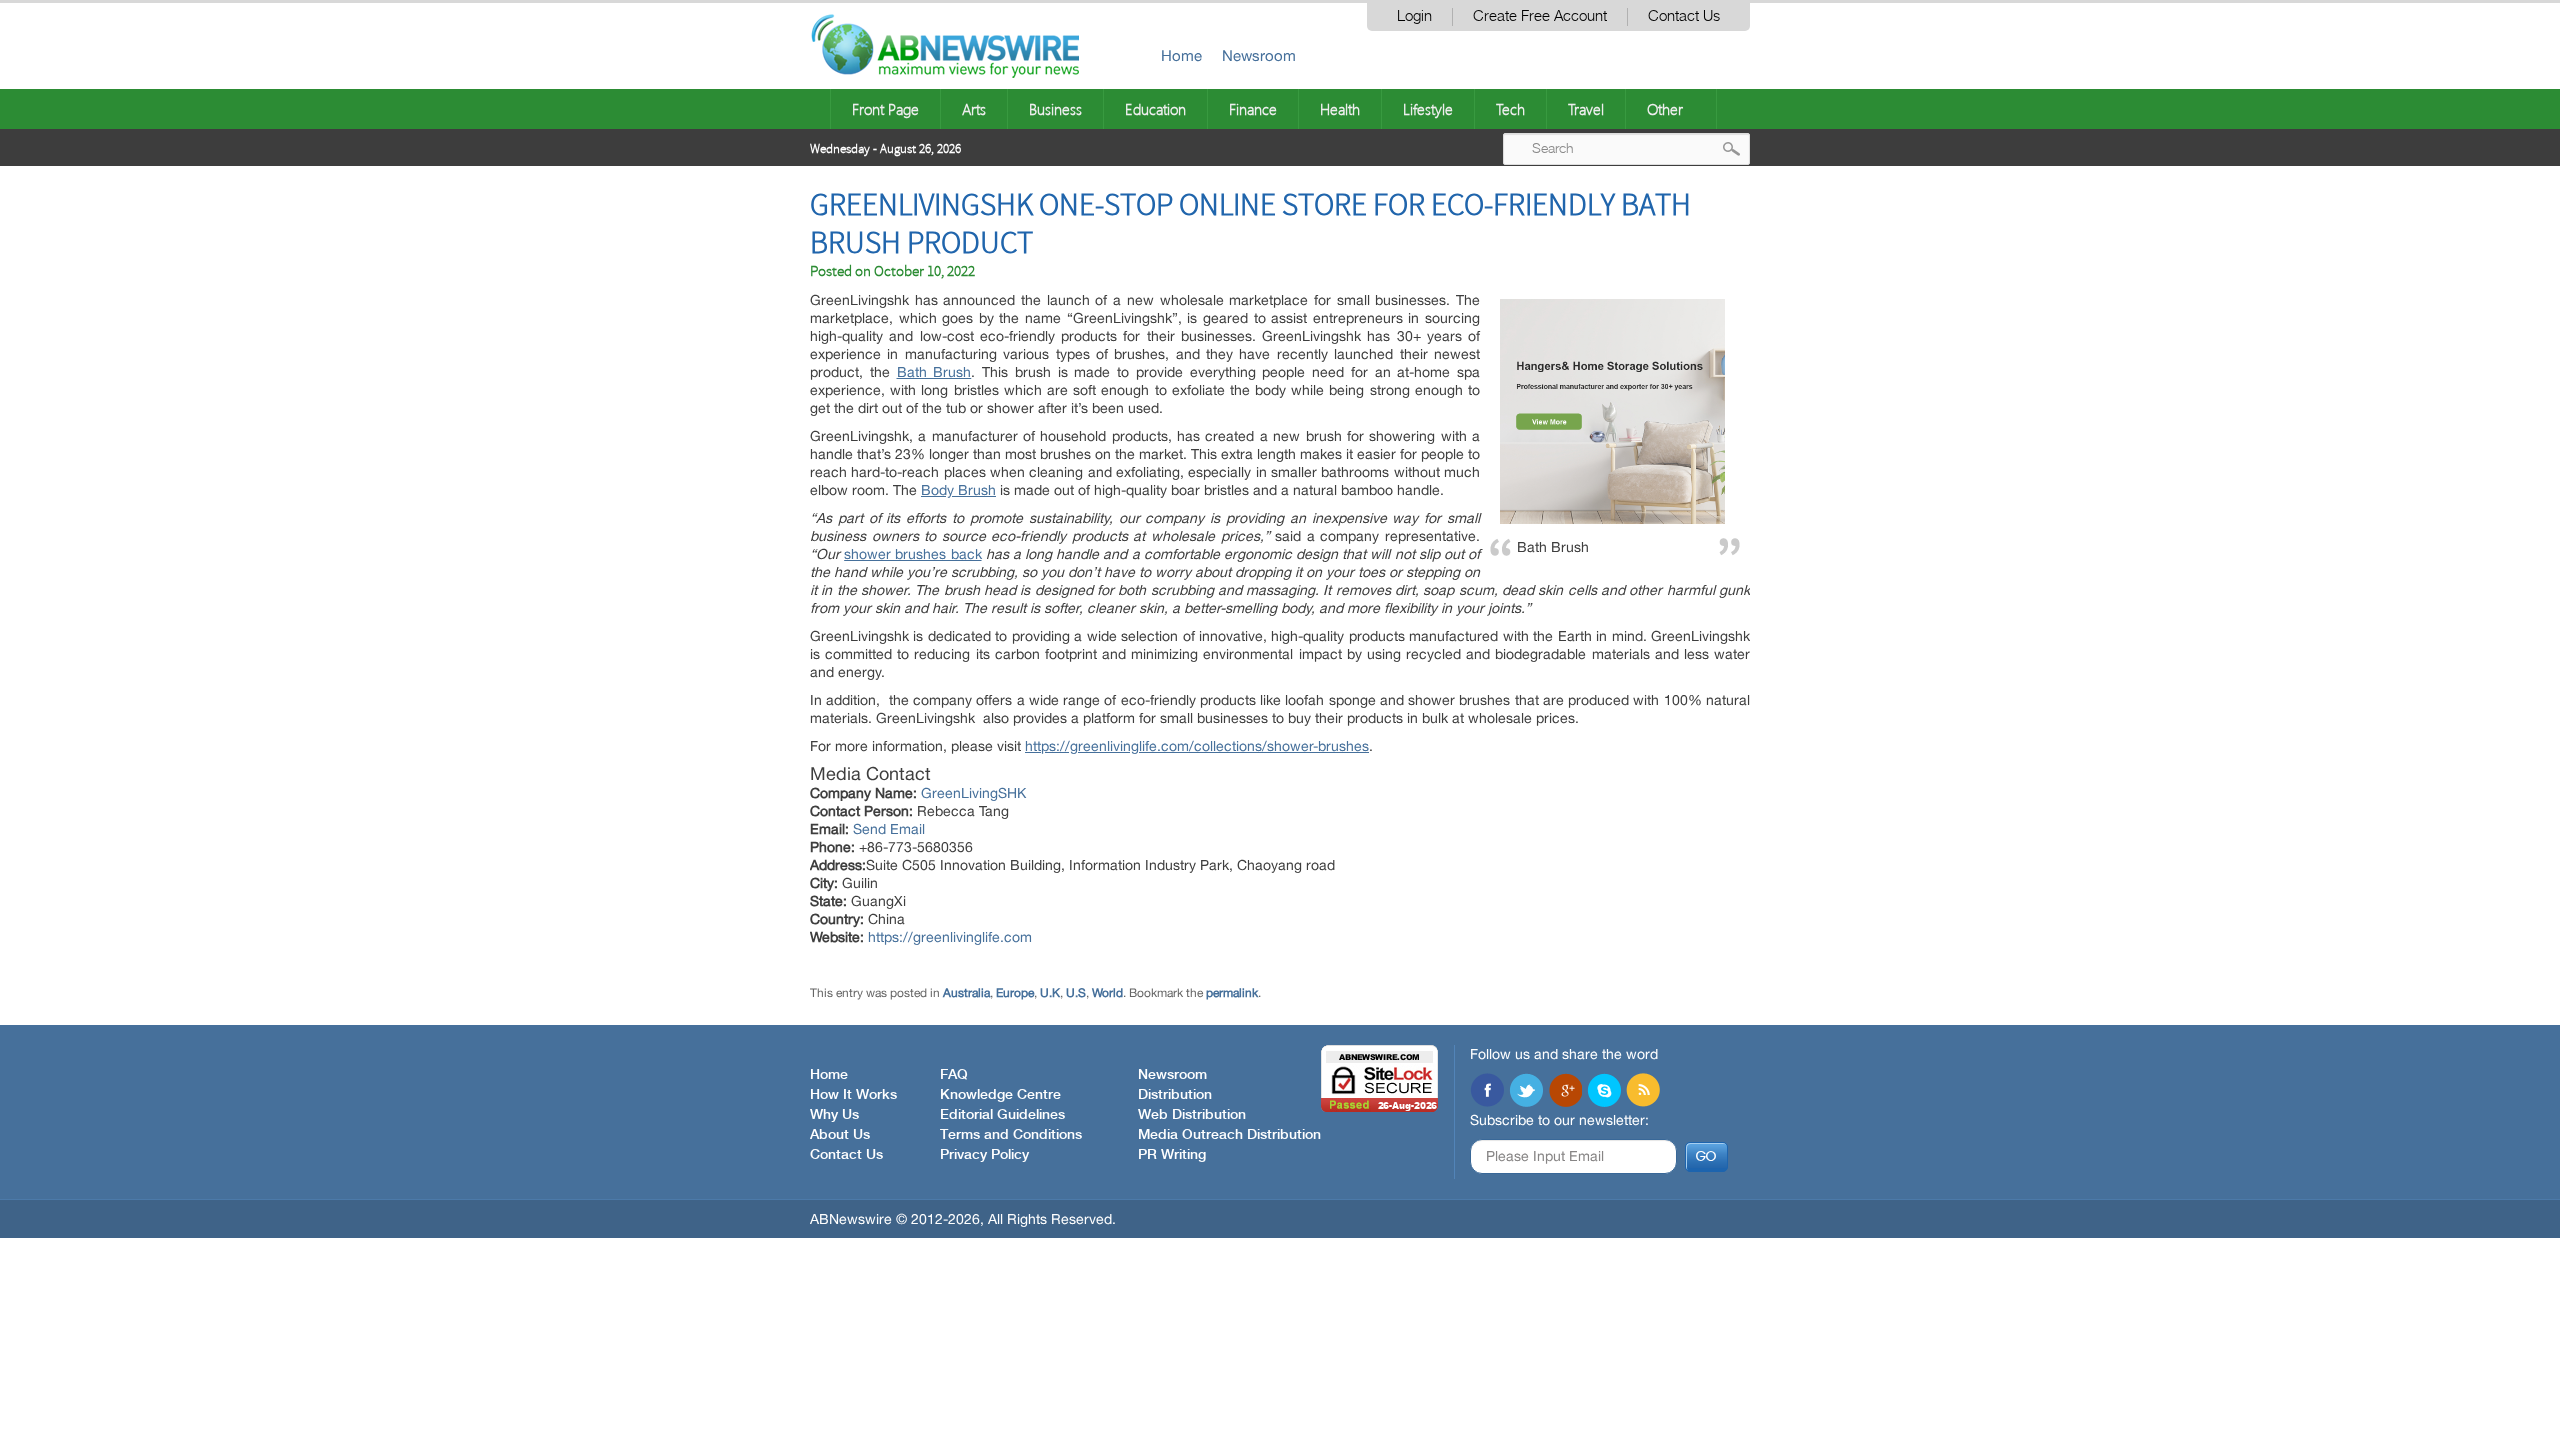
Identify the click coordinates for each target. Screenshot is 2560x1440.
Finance (1253, 109)
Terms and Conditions (1011, 1135)
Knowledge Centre (1000, 1095)
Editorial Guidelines (1002, 1115)
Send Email (889, 829)
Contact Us (1684, 16)
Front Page (885, 109)
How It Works (853, 1095)
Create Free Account (1540, 16)
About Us (840, 1135)
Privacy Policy (984, 1155)
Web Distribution (1192, 1115)
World (1107, 993)
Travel (1586, 109)
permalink (1232, 993)
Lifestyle (1428, 109)
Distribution (1175, 1095)
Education (1155, 109)
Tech (1510, 109)
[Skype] (1604, 1092)
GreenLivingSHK (973, 793)
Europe (1015, 993)
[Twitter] (1526, 1092)
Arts (974, 109)
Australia (966, 993)
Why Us (834, 1115)
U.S (1076, 993)
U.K (1050, 993)
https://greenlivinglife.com (950, 937)
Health (1340, 109)
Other (1665, 109)
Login (1414, 16)
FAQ (954, 1075)
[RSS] (1643, 1092)
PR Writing (1172, 1155)
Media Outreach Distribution (1229, 1135)
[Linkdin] (1565, 1092)
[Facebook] (1487, 1092)
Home (1181, 55)
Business (1055, 109)
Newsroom (1259, 55)
